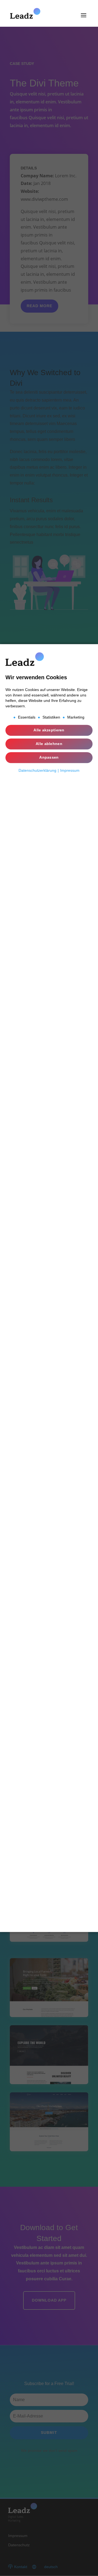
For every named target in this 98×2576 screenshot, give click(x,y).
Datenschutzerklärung (37, 770)
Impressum (70, 770)
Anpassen (49, 757)
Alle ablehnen (49, 744)
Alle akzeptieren (49, 730)
